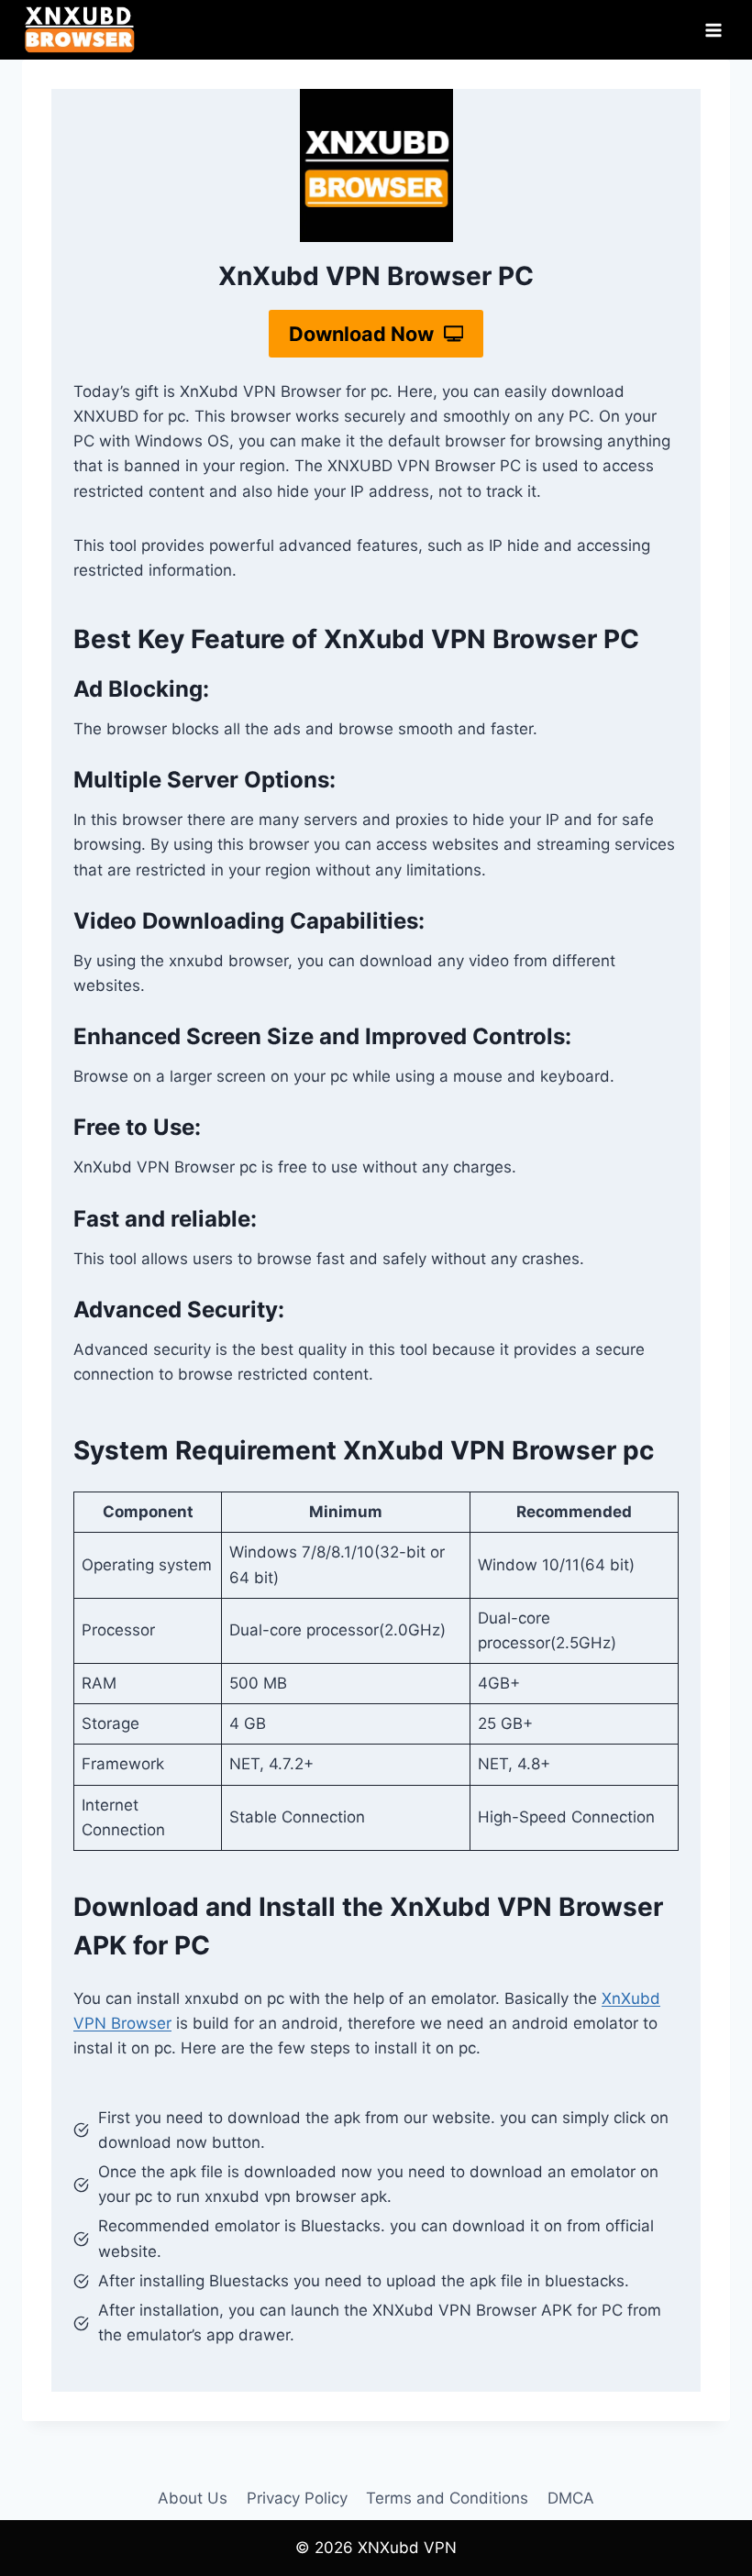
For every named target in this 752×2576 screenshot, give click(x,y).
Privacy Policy (297, 2498)
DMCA (571, 2498)
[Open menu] (713, 30)
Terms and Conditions (447, 2498)
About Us (193, 2498)
